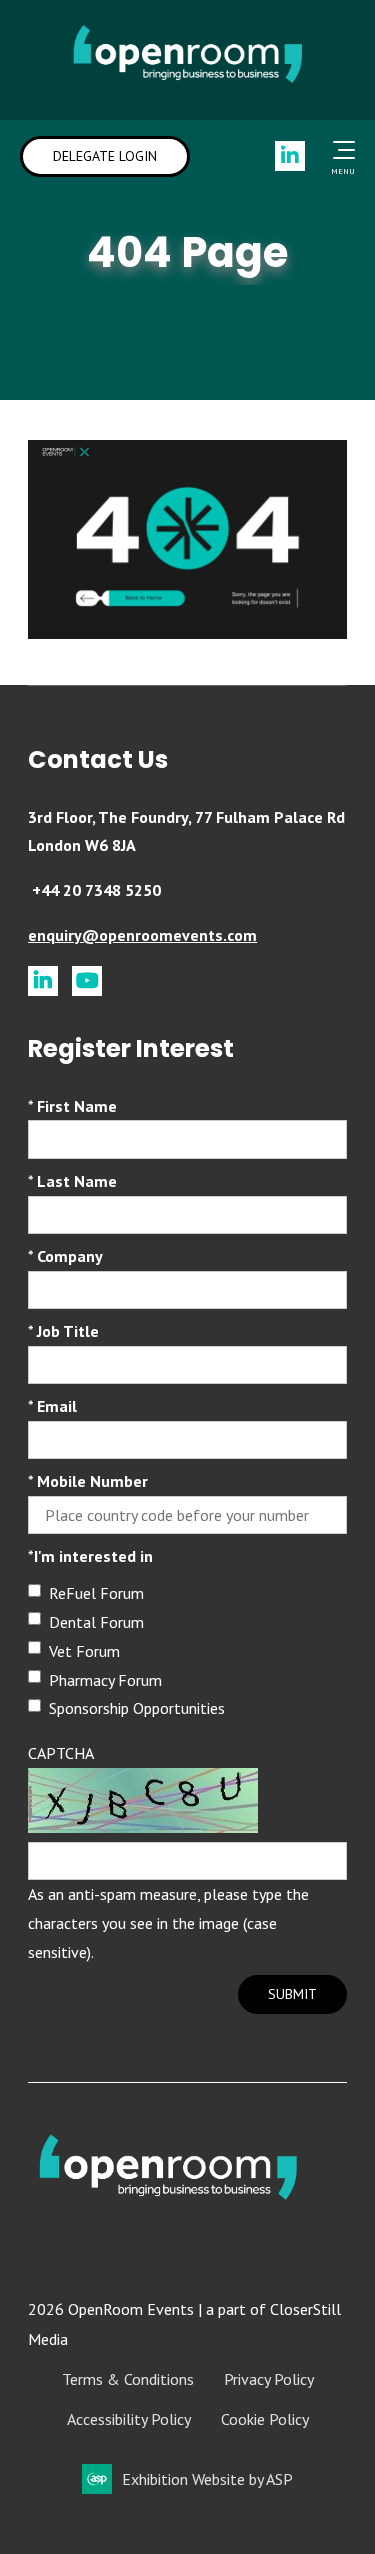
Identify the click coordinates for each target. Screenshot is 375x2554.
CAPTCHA (61, 1753)
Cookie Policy (265, 2419)
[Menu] (340, 150)
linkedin (43, 981)
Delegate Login (105, 156)
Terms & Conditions (128, 2379)
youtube (87, 981)
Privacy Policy (269, 2379)
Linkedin (290, 156)
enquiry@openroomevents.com (142, 935)
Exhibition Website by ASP (207, 2479)
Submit (292, 1994)
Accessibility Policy (129, 2419)
